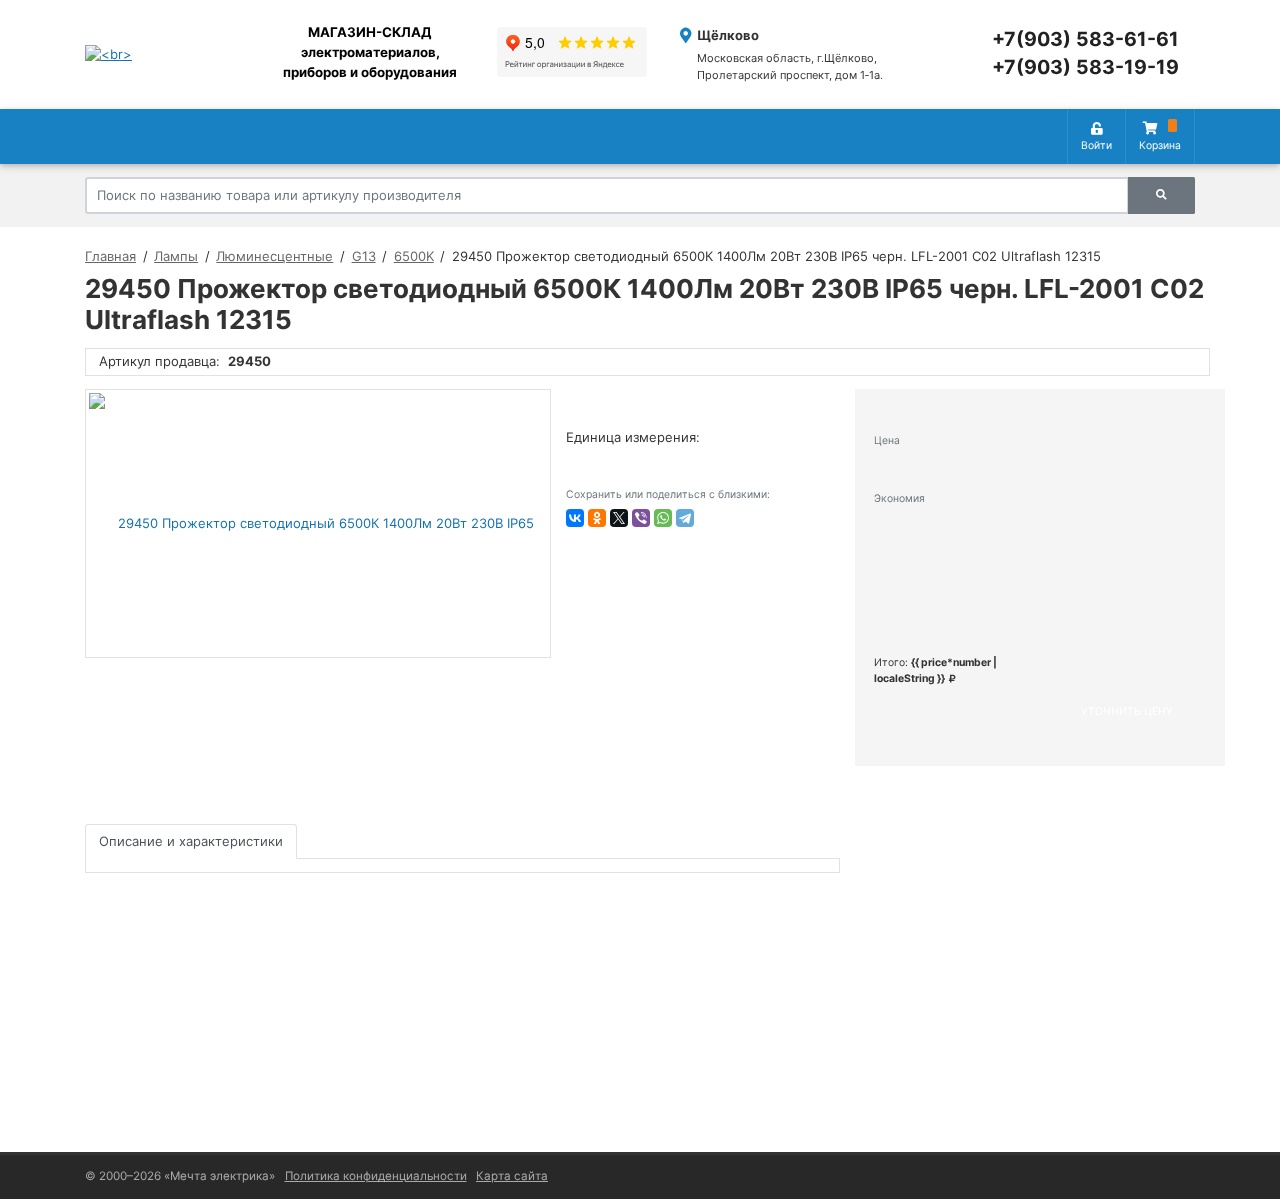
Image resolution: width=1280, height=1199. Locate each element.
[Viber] (641, 518)
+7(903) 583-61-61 (1085, 39)
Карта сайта (512, 1176)
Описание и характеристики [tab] (191, 841)
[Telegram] (685, 518)
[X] (619, 518)
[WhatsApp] (663, 518)
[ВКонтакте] (575, 518)
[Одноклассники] (597, 518)
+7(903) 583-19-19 (1085, 67)
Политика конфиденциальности (376, 1176)
